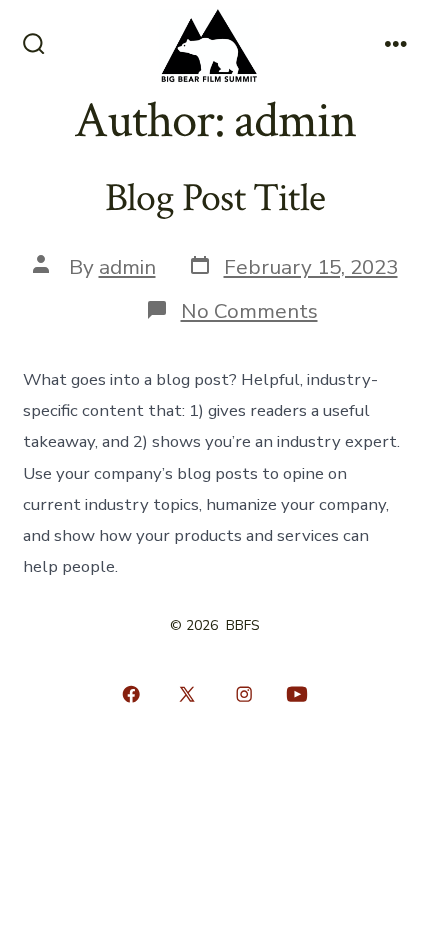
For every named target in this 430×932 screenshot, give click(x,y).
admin (127, 267)
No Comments (249, 311)
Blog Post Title (215, 198)
